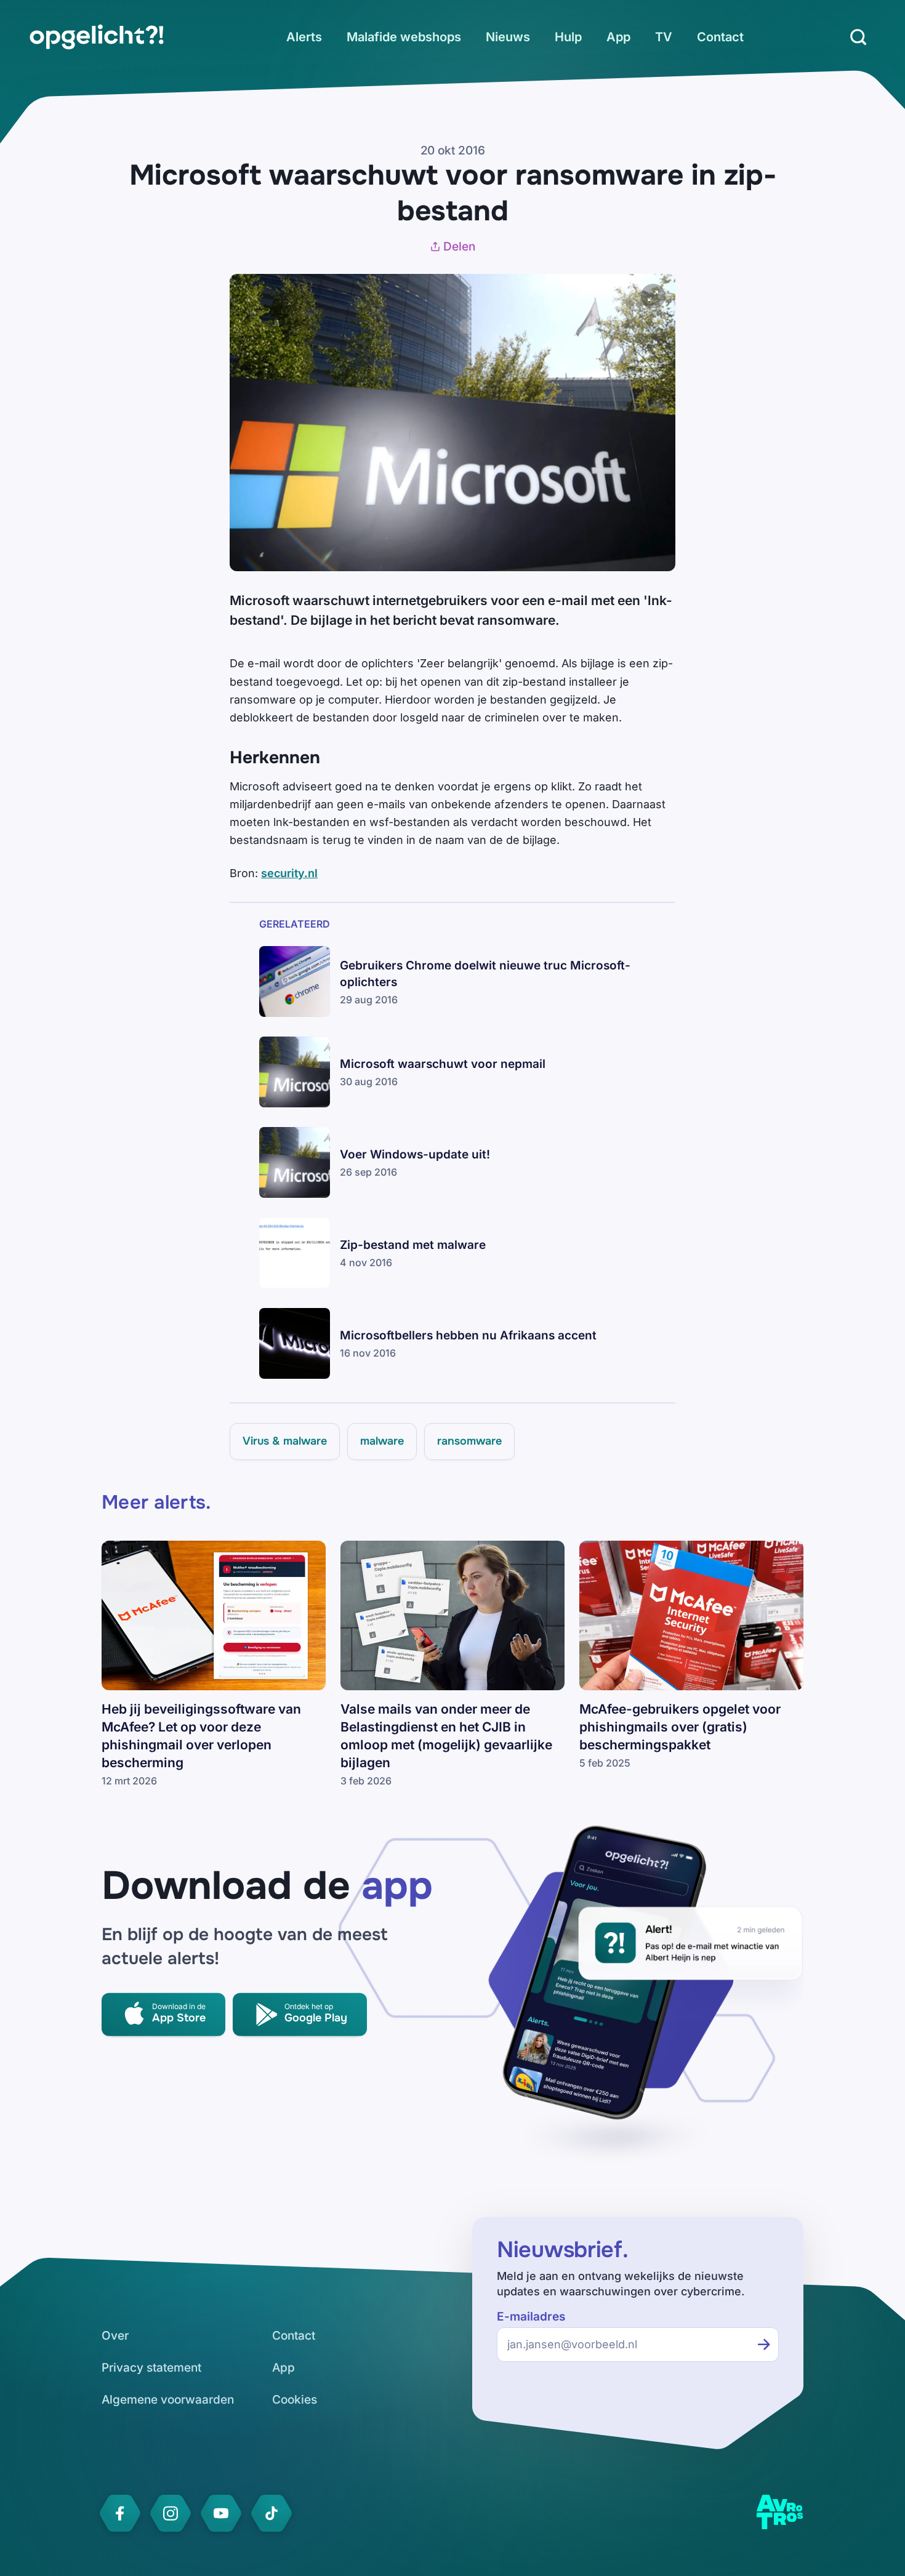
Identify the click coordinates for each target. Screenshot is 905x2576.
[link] (97, 37)
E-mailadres (531, 2317)
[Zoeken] (858, 37)
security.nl (289, 873)
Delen (459, 247)
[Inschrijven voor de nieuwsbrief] (764, 2345)
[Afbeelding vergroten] (653, 296)
